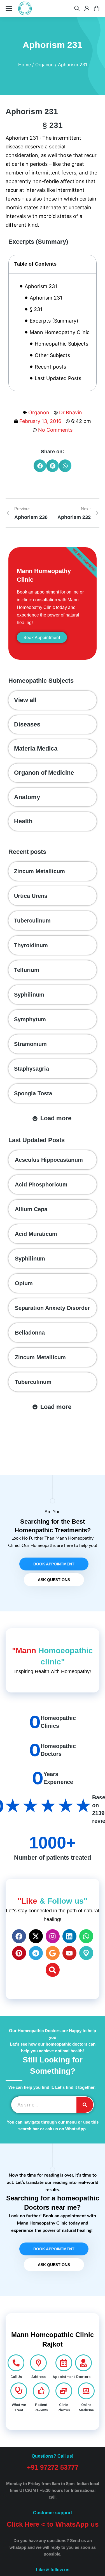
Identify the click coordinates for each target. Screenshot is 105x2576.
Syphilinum (29, 995)
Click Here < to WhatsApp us (53, 2524)
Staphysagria (32, 1069)
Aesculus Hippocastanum (49, 1160)
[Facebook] (19, 1936)
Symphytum (30, 1019)
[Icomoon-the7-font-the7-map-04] (86, 1953)
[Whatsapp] (86, 1936)
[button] (40, 466)
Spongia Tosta (33, 1093)
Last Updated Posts (58, 378)
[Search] (53, 1970)
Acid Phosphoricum (41, 1185)
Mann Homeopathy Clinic (60, 332)
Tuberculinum (32, 921)
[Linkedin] (69, 1936)
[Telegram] (36, 1953)
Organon (39, 412)
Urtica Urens (31, 896)
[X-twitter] (36, 1936)
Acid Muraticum (36, 1234)
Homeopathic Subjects (61, 344)
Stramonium (30, 1044)
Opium (24, 1283)
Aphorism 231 (41, 286)
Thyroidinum (31, 945)
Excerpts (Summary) (54, 321)
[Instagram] (53, 1936)
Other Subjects (52, 355)
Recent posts (50, 367)
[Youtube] (69, 1953)
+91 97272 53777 (53, 2467)
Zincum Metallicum (39, 871)
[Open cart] (97, 8)
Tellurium (27, 970)
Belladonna (30, 1333)
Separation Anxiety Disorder (52, 1308)
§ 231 (36, 309)
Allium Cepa (31, 1209)
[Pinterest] (19, 1953)
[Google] (53, 1953)
